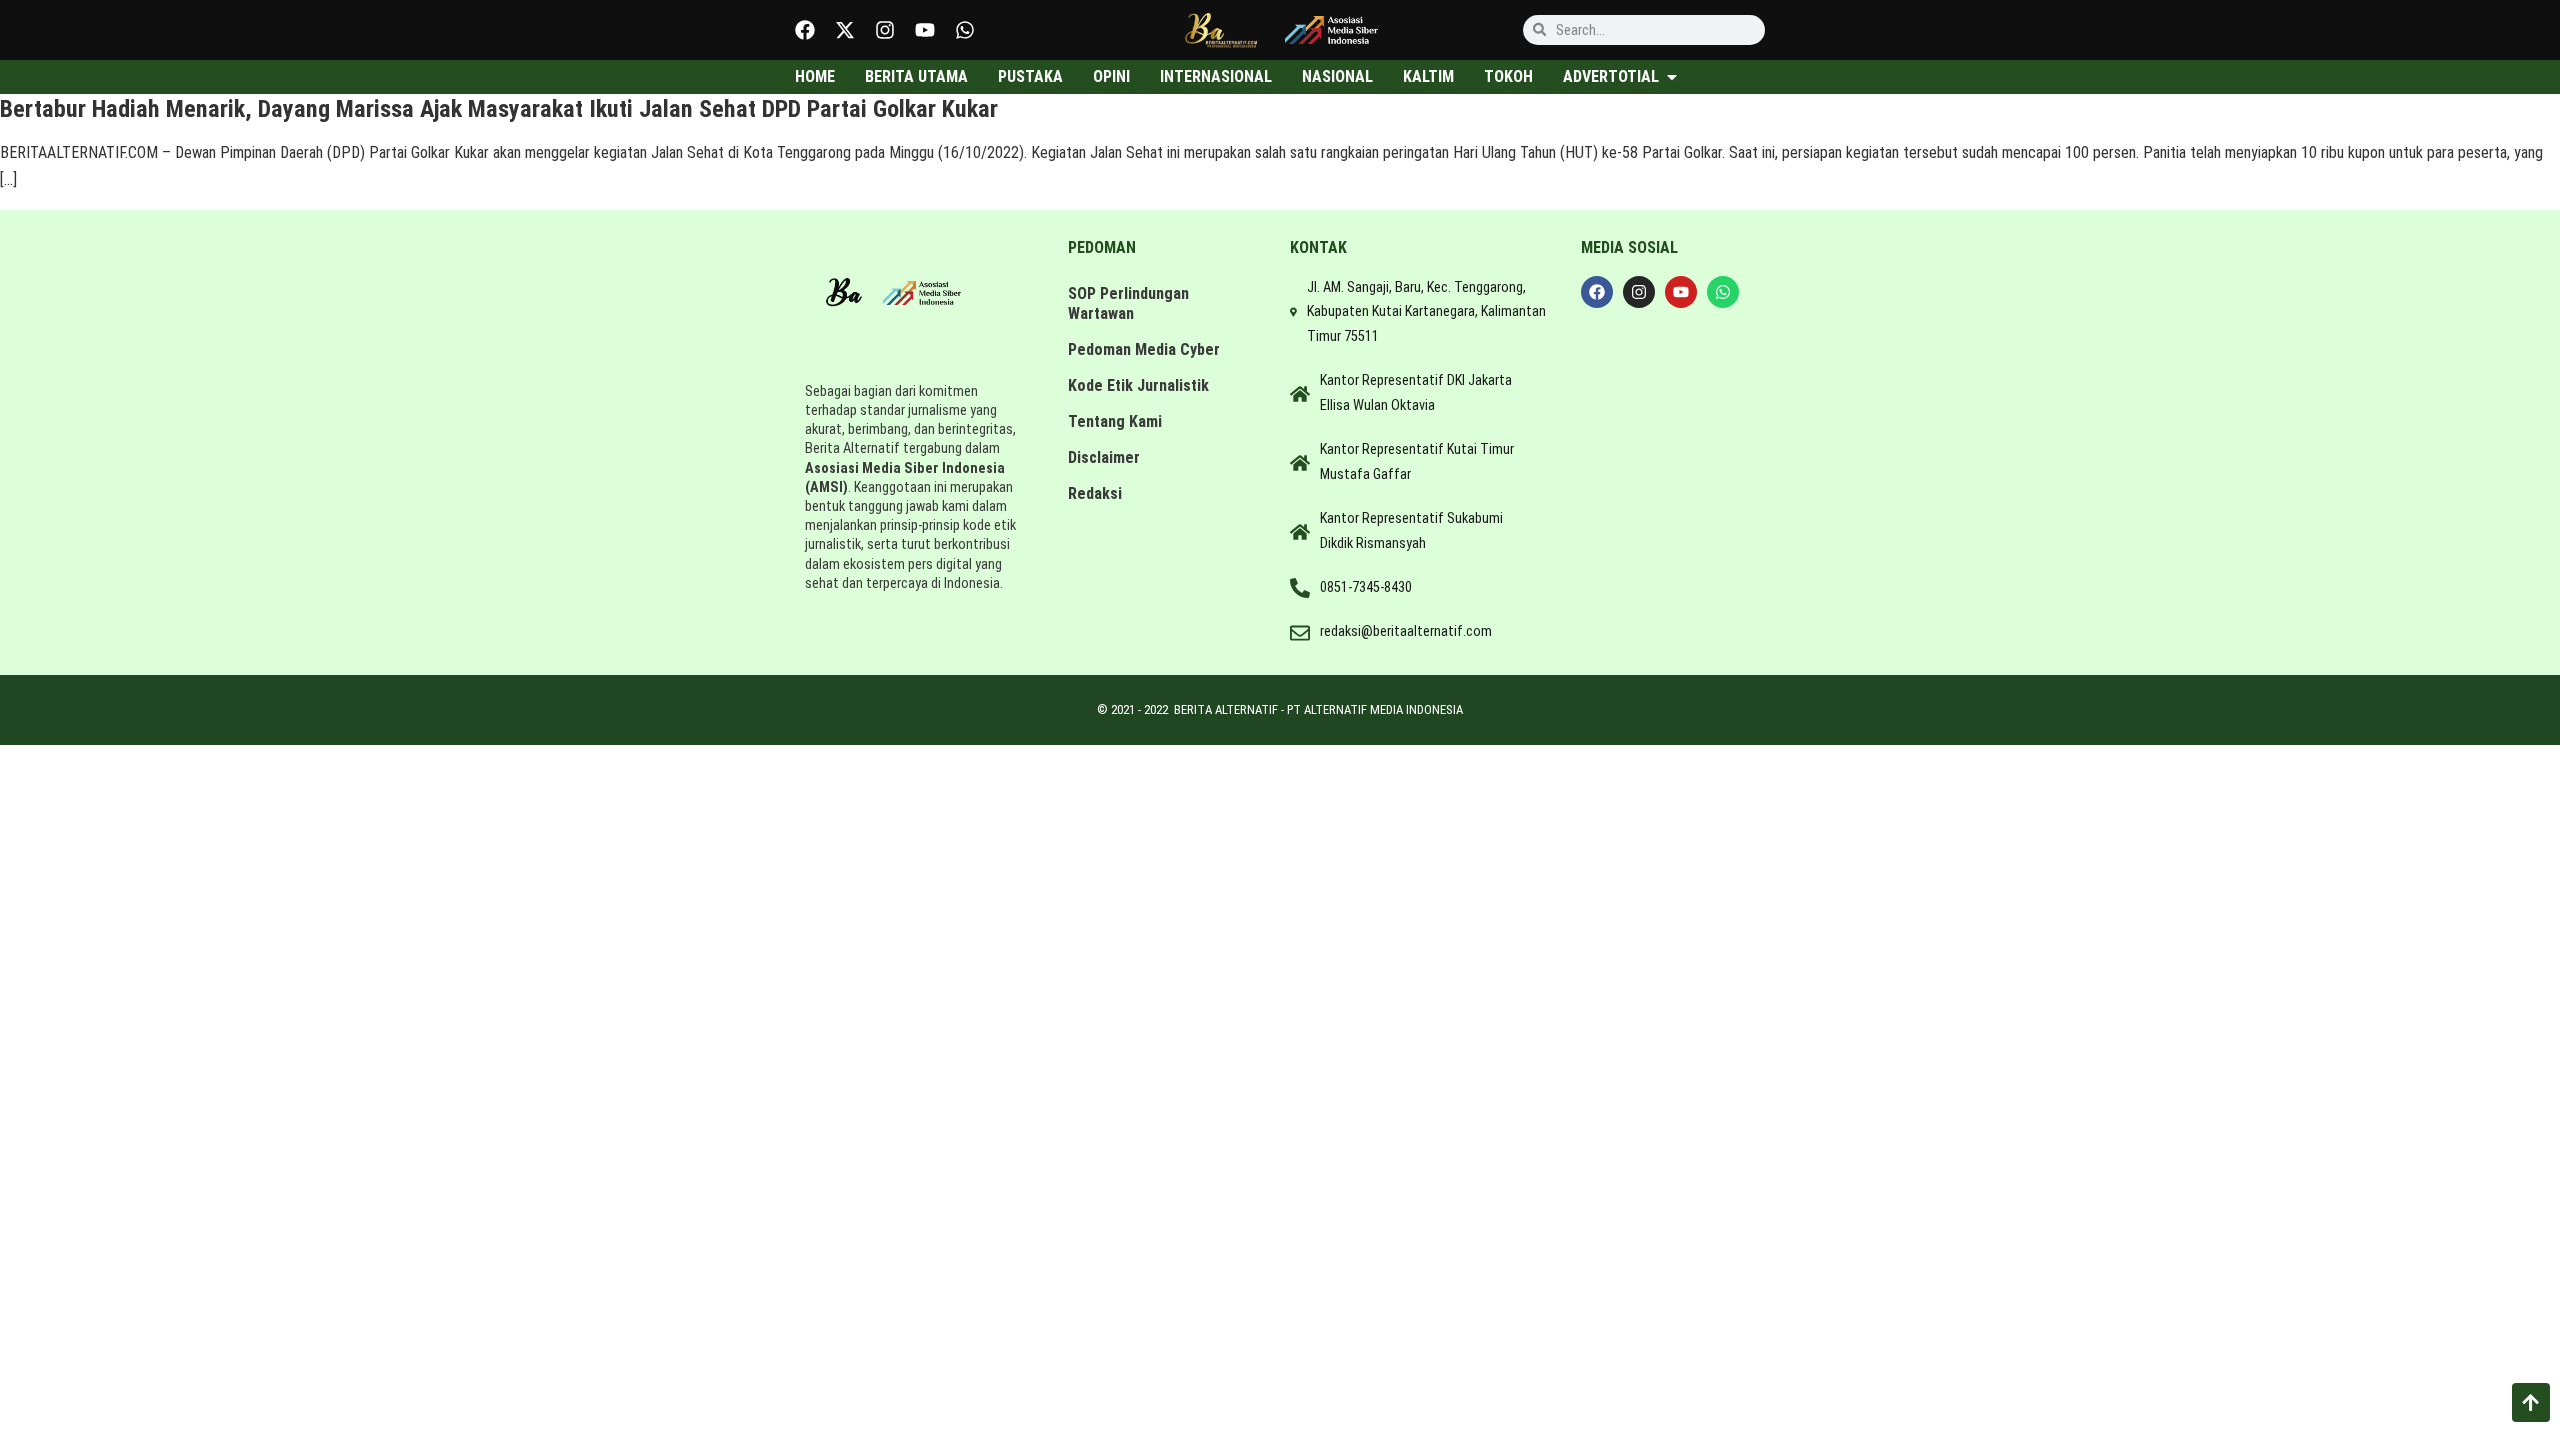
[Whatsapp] (965, 30)
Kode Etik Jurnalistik (1138, 385)
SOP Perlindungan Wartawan (1128, 303)
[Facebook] (805, 30)
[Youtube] (925, 30)
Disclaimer (1104, 457)
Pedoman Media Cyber (1144, 349)
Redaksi (1095, 493)
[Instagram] (885, 30)
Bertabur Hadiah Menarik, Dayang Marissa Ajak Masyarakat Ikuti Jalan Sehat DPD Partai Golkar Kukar (499, 109)
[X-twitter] (845, 30)
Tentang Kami (1115, 421)
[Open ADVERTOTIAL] (1672, 77)
